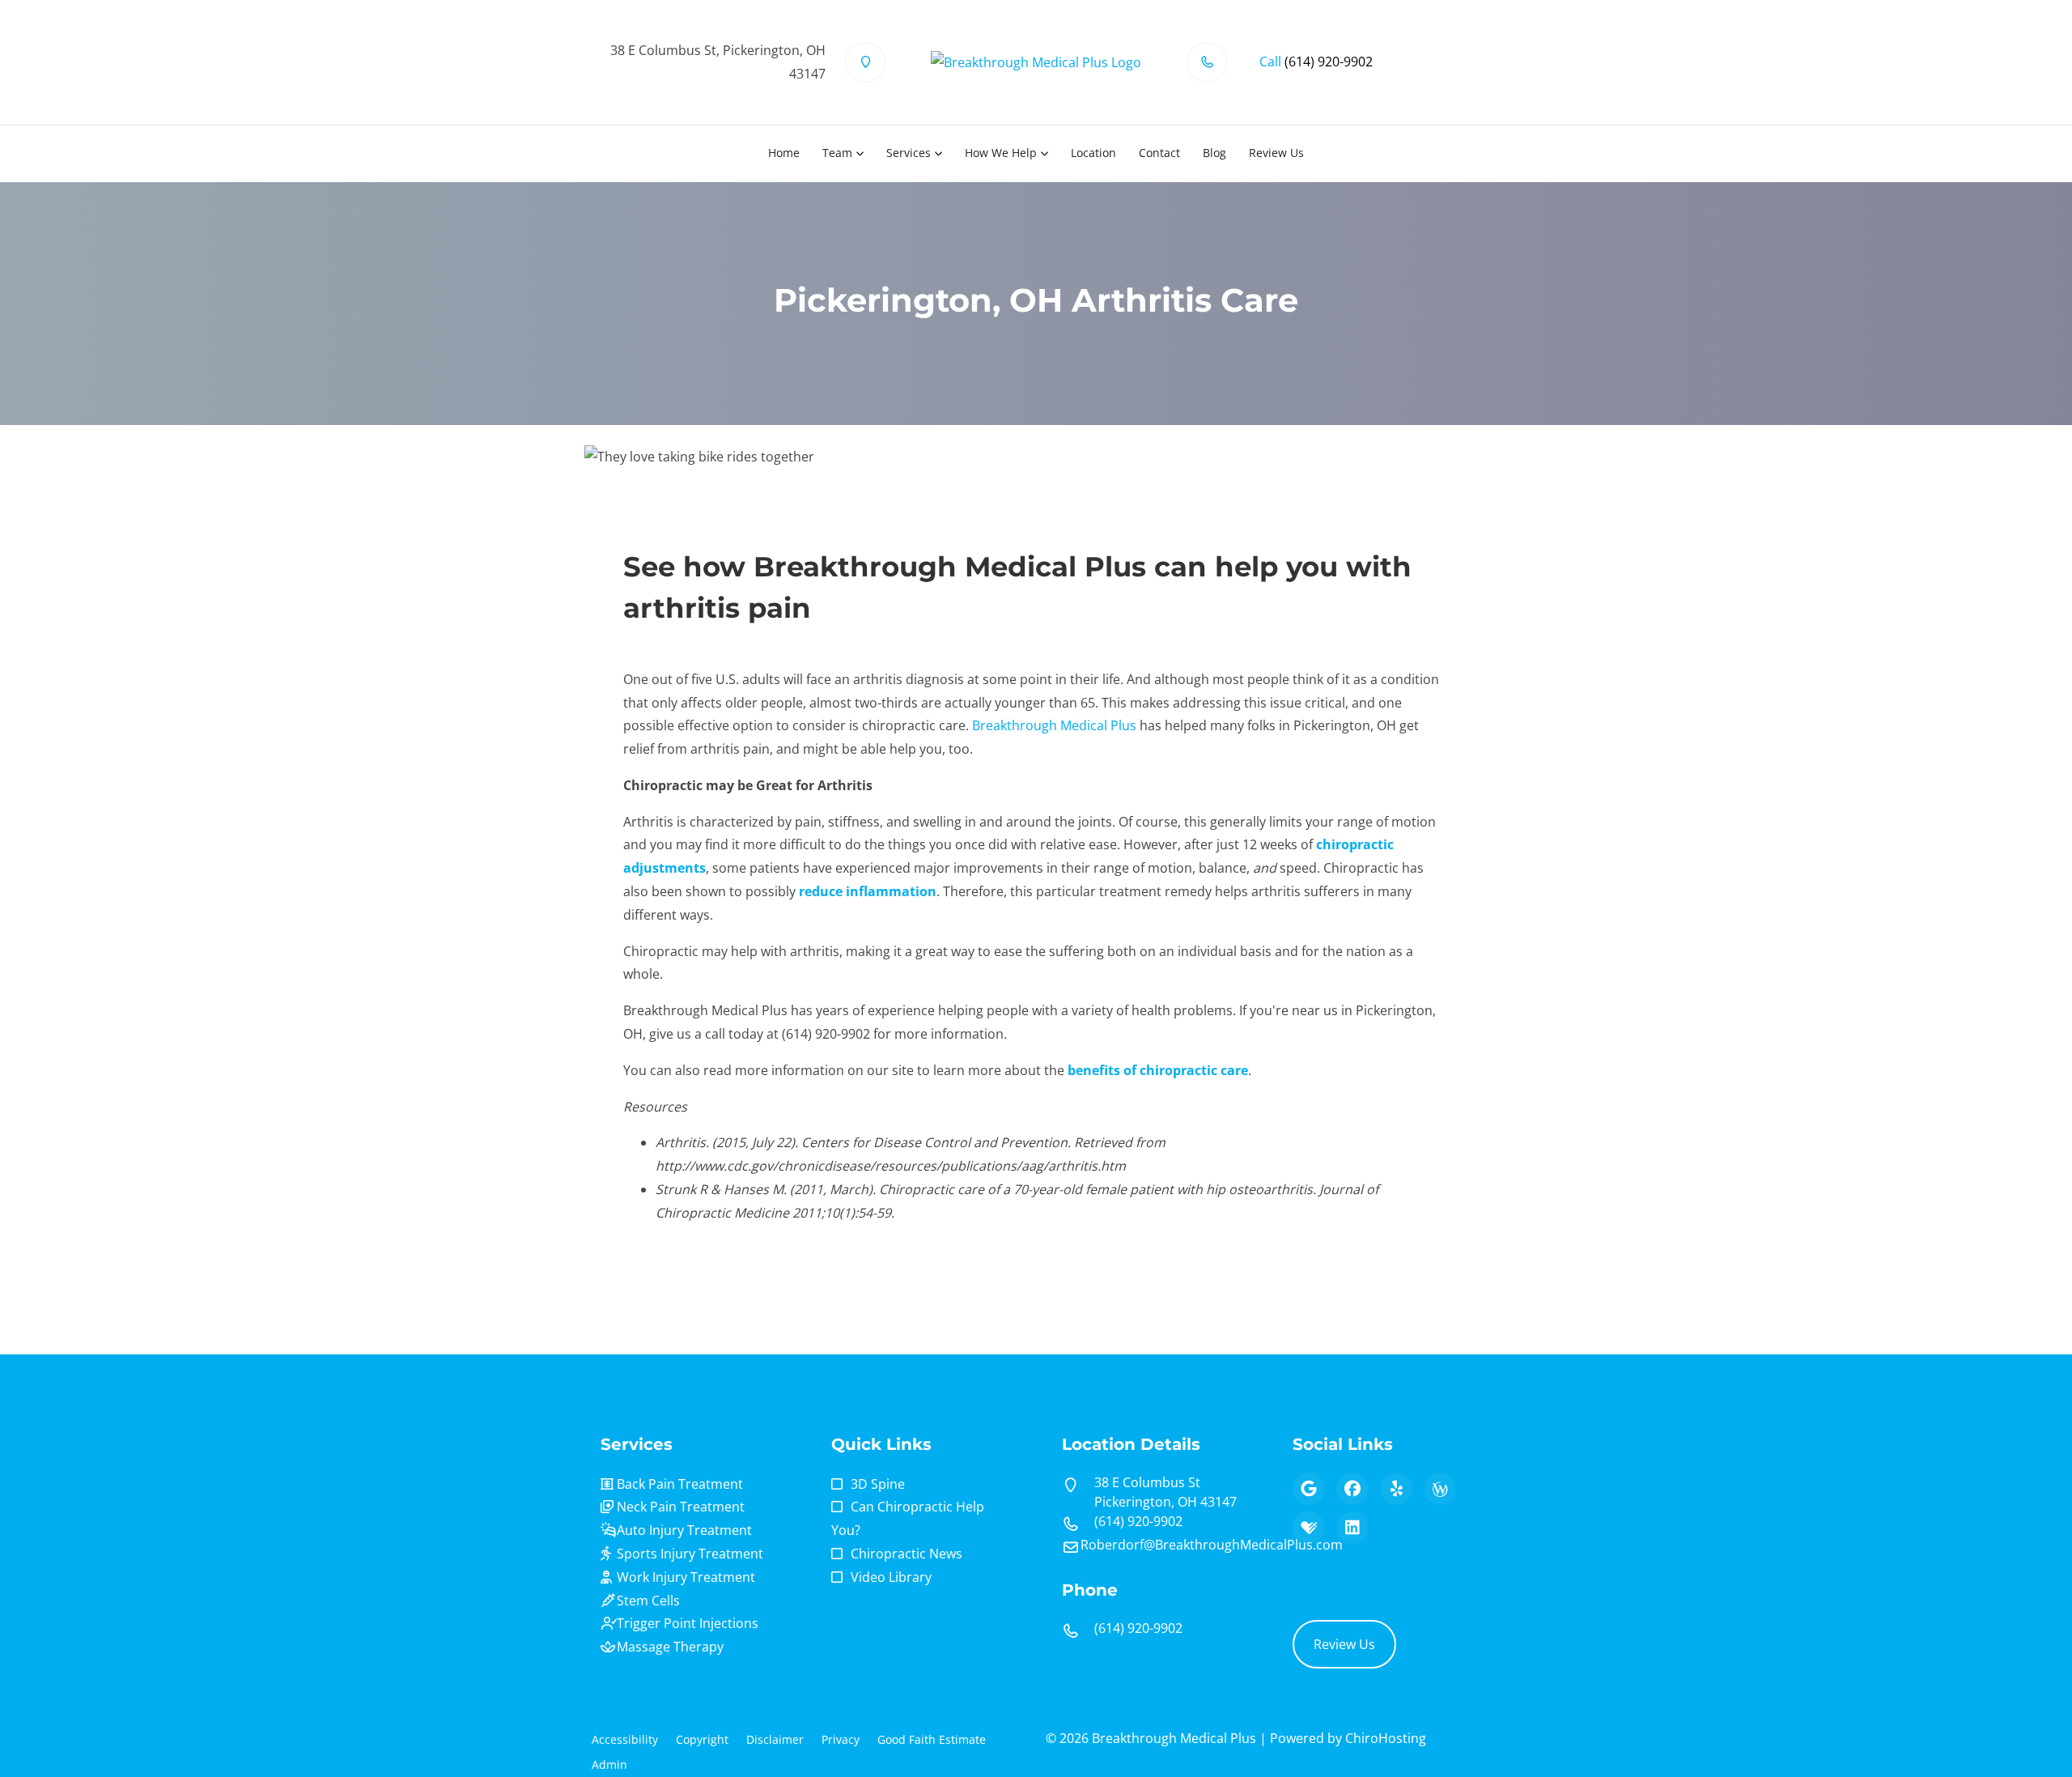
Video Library (891, 1577)
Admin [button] (609, 1764)
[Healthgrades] (1309, 1528)
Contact (1159, 153)
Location (1093, 153)
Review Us (1276, 153)
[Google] (1309, 1489)
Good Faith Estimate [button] (932, 1739)
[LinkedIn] (1352, 1528)
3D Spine (878, 1484)
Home (784, 153)
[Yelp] (1396, 1489)
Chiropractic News (906, 1554)
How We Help (1001, 153)
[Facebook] (1352, 1489)
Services (909, 153)
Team (837, 153)
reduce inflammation (868, 891)
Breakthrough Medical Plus (1054, 725)
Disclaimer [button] (775, 1739)
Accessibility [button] (625, 1739)
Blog (1214, 153)
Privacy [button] (841, 1739)
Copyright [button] (702, 1739)
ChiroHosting (1386, 1738)
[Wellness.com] (1440, 1489)
